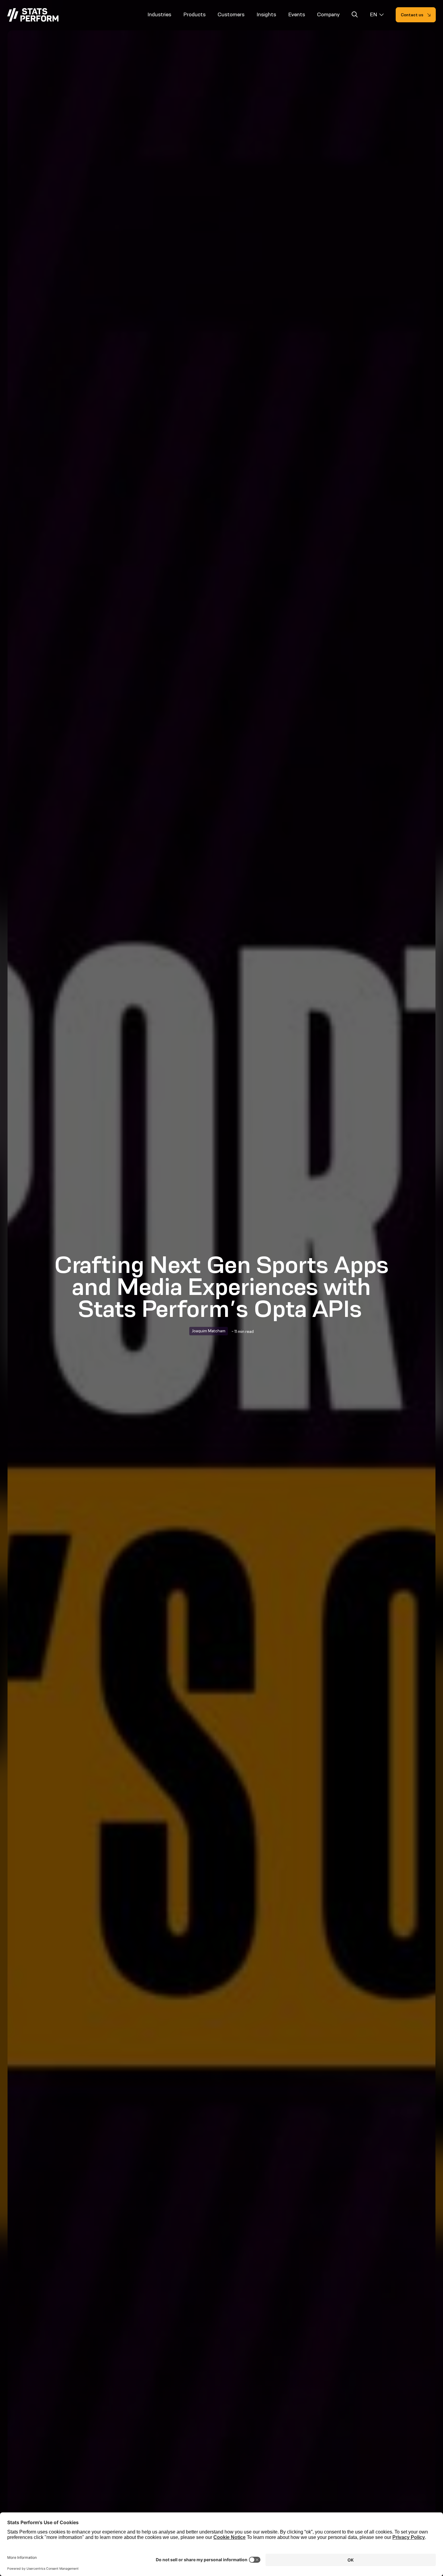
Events (297, 14)
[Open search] (355, 16)
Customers (231, 14)
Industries (159, 14)
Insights (266, 14)
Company (328, 14)
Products (194, 14)
